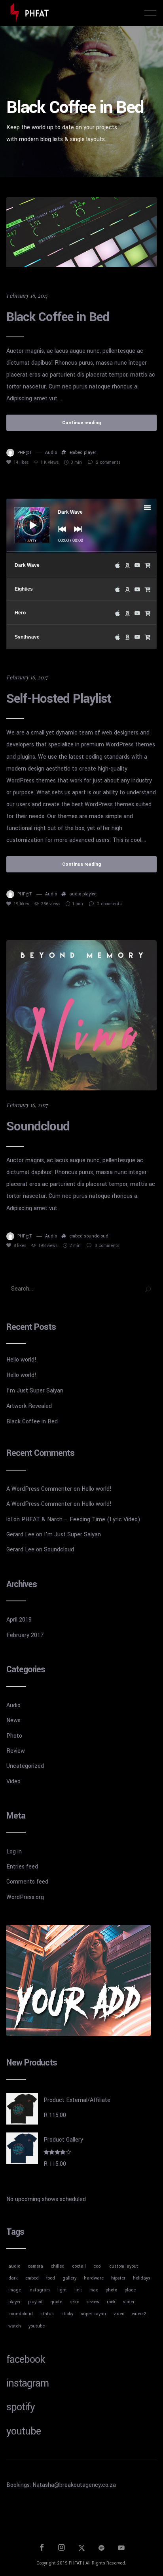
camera (35, 2266)
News (13, 1720)
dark (13, 2278)
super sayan (93, 2314)
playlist (90, 894)
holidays (142, 2278)
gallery (69, 2278)
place (130, 2290)
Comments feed (27, 1882)
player (90, 452)
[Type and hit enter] (148, 1289)
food (51, 2278)
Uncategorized (25, 1766)
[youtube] (121, 2551)
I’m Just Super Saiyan (35, 1391)
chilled (58, 2266)
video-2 (139, 2314)
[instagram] (62, 2549)
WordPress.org (25, 1897)
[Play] (27, 519)
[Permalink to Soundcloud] (81, 1015)
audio (75, 894)
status (47, 2314)
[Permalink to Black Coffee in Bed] (81, 232)
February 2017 (25, 1635)
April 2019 (19, 1620)
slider (129, 2302)
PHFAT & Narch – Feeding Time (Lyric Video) (81, 1519)
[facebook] (42, 2549)
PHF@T (25, 452)
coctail (79, 2266)
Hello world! (21, 1360)
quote (56, 2302)
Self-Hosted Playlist (59, 699)
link (78, 2290)
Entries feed (22, 1867)
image (15, 2290)
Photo (14, 1736)
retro (74, 2302)
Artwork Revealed (29, 1406)
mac (94, 2290)
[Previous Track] (60, 535)
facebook (26, 2360)
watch (15, 2326)
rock (111, 2302)
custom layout (124, 2266)
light (62, 2290)
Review (16, 1751)
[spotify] (102, 2549)
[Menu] (150, 13)
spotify (21, 2407)
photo (111, 2290)
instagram (39, 2290)
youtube (37, 2326)
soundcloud (96, 1236)
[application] (81, 526)
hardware (94, 2278)
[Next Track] (76, 535)
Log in (14, 1852)
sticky (67, 2314)
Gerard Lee (20, 1535)
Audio (51, 452)
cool (98, 2266)
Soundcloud (38, 1126)
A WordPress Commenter (39, 1489)
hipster (118, 2278)
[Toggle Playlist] (154, 509)
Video (13, 1781)
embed (76, 452)
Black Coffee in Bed (58, 317)
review (93, 2302)
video (119, 2314)
